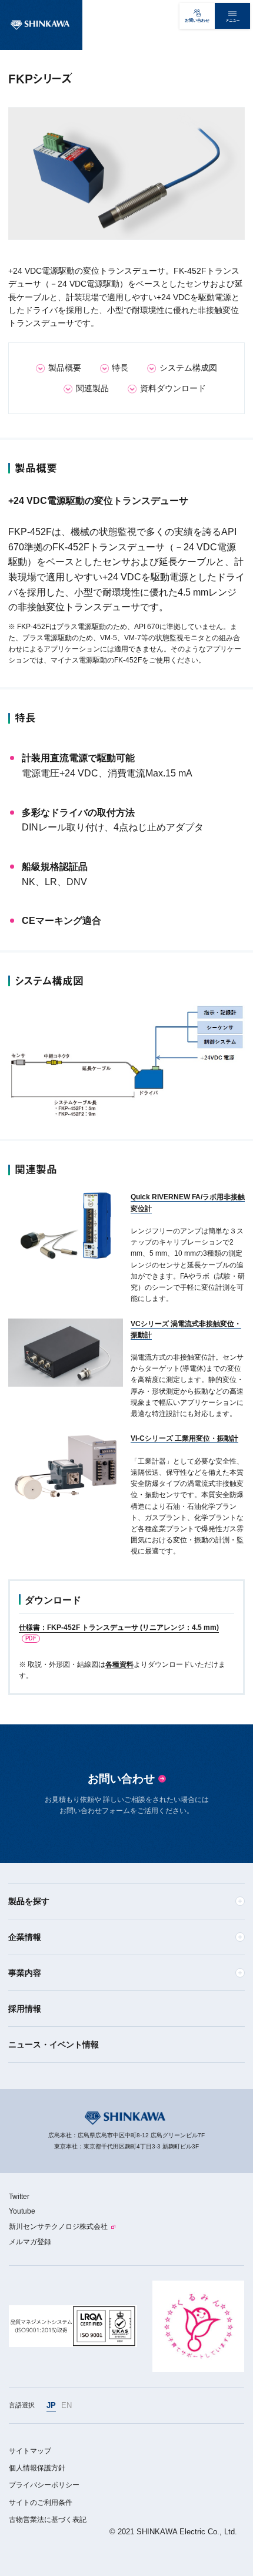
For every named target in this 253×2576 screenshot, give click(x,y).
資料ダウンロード (173, 388)
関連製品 (92, 388)
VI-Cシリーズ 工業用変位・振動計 (184, 1438)
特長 (120, 368)
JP (51, 2405)
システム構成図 (188, 368)
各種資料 (119, 1664)
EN (66, 2405)
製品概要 (65, 368)
